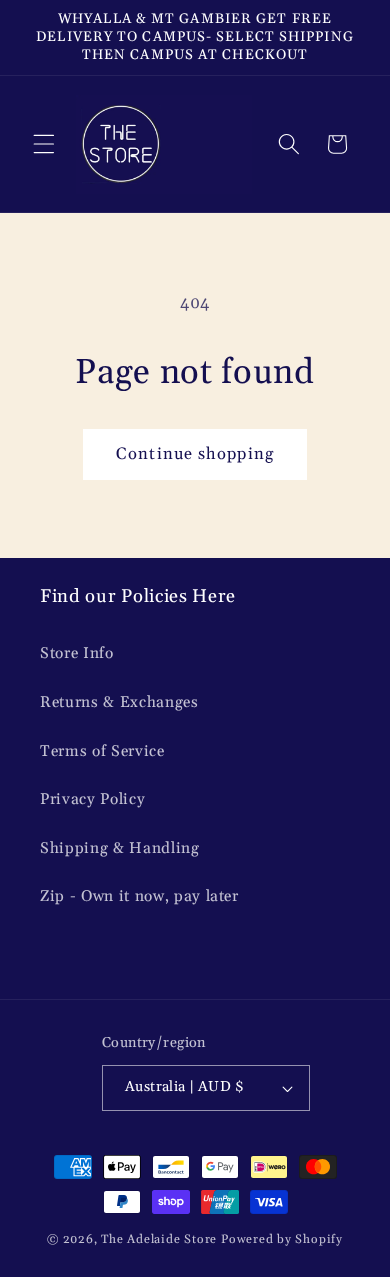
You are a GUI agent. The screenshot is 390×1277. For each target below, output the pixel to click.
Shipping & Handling (120, 848)
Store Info (77, 653)
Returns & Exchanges (119, 702)
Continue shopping (195, 454)
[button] (44, 144)
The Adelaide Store (159, 1239)
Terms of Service (102, 751)
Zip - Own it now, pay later (139, 896)
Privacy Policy (92, 799)
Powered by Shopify (282, 1239)
